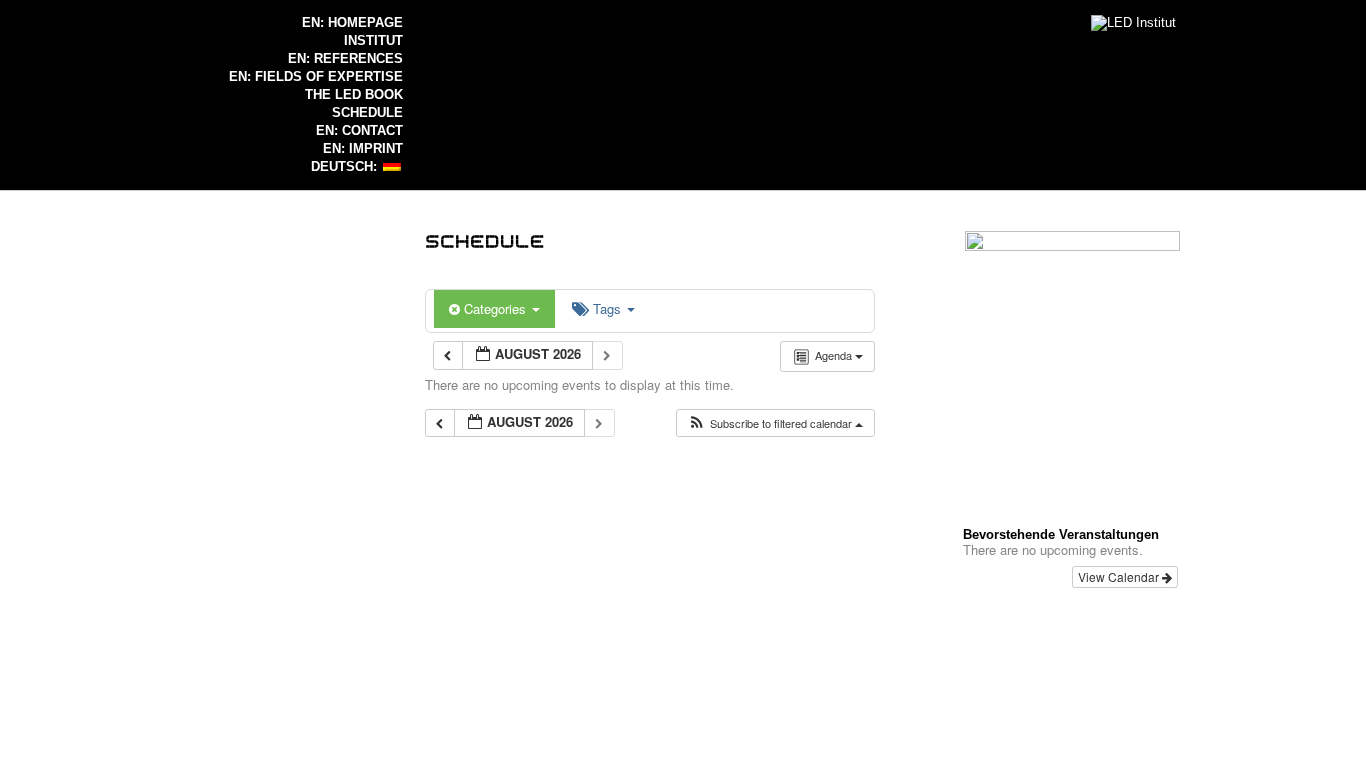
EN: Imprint (363, 148)
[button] (775, 423)
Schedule (367, 112)
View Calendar (1120, 576)
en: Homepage (352, 22)
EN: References (345, 58)
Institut (373, 40)
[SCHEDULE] (485, 239)
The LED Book (354, 94)
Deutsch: (346, 166)
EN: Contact (359, 130)
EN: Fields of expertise (316, 76)
